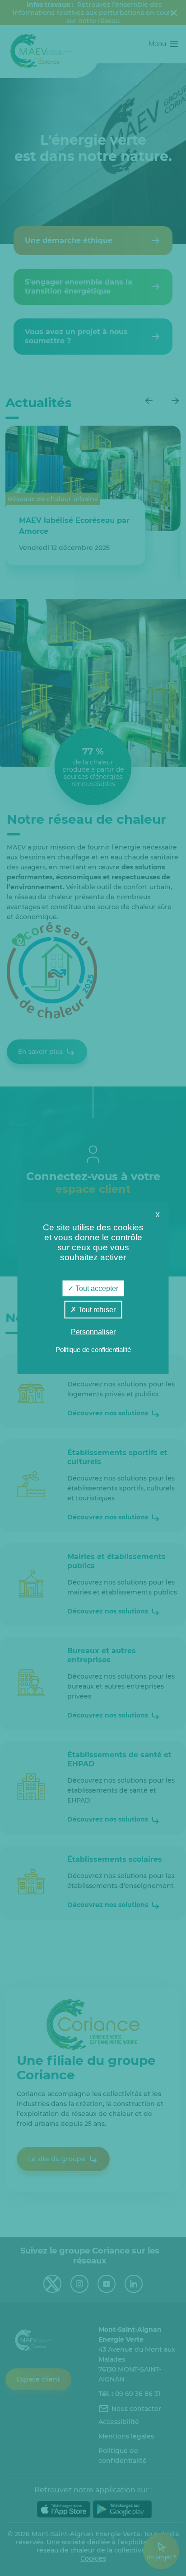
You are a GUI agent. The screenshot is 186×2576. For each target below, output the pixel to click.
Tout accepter (96, 1288)
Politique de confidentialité (93, 1350)
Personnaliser (93, 1332)
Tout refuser (96, 1309)
